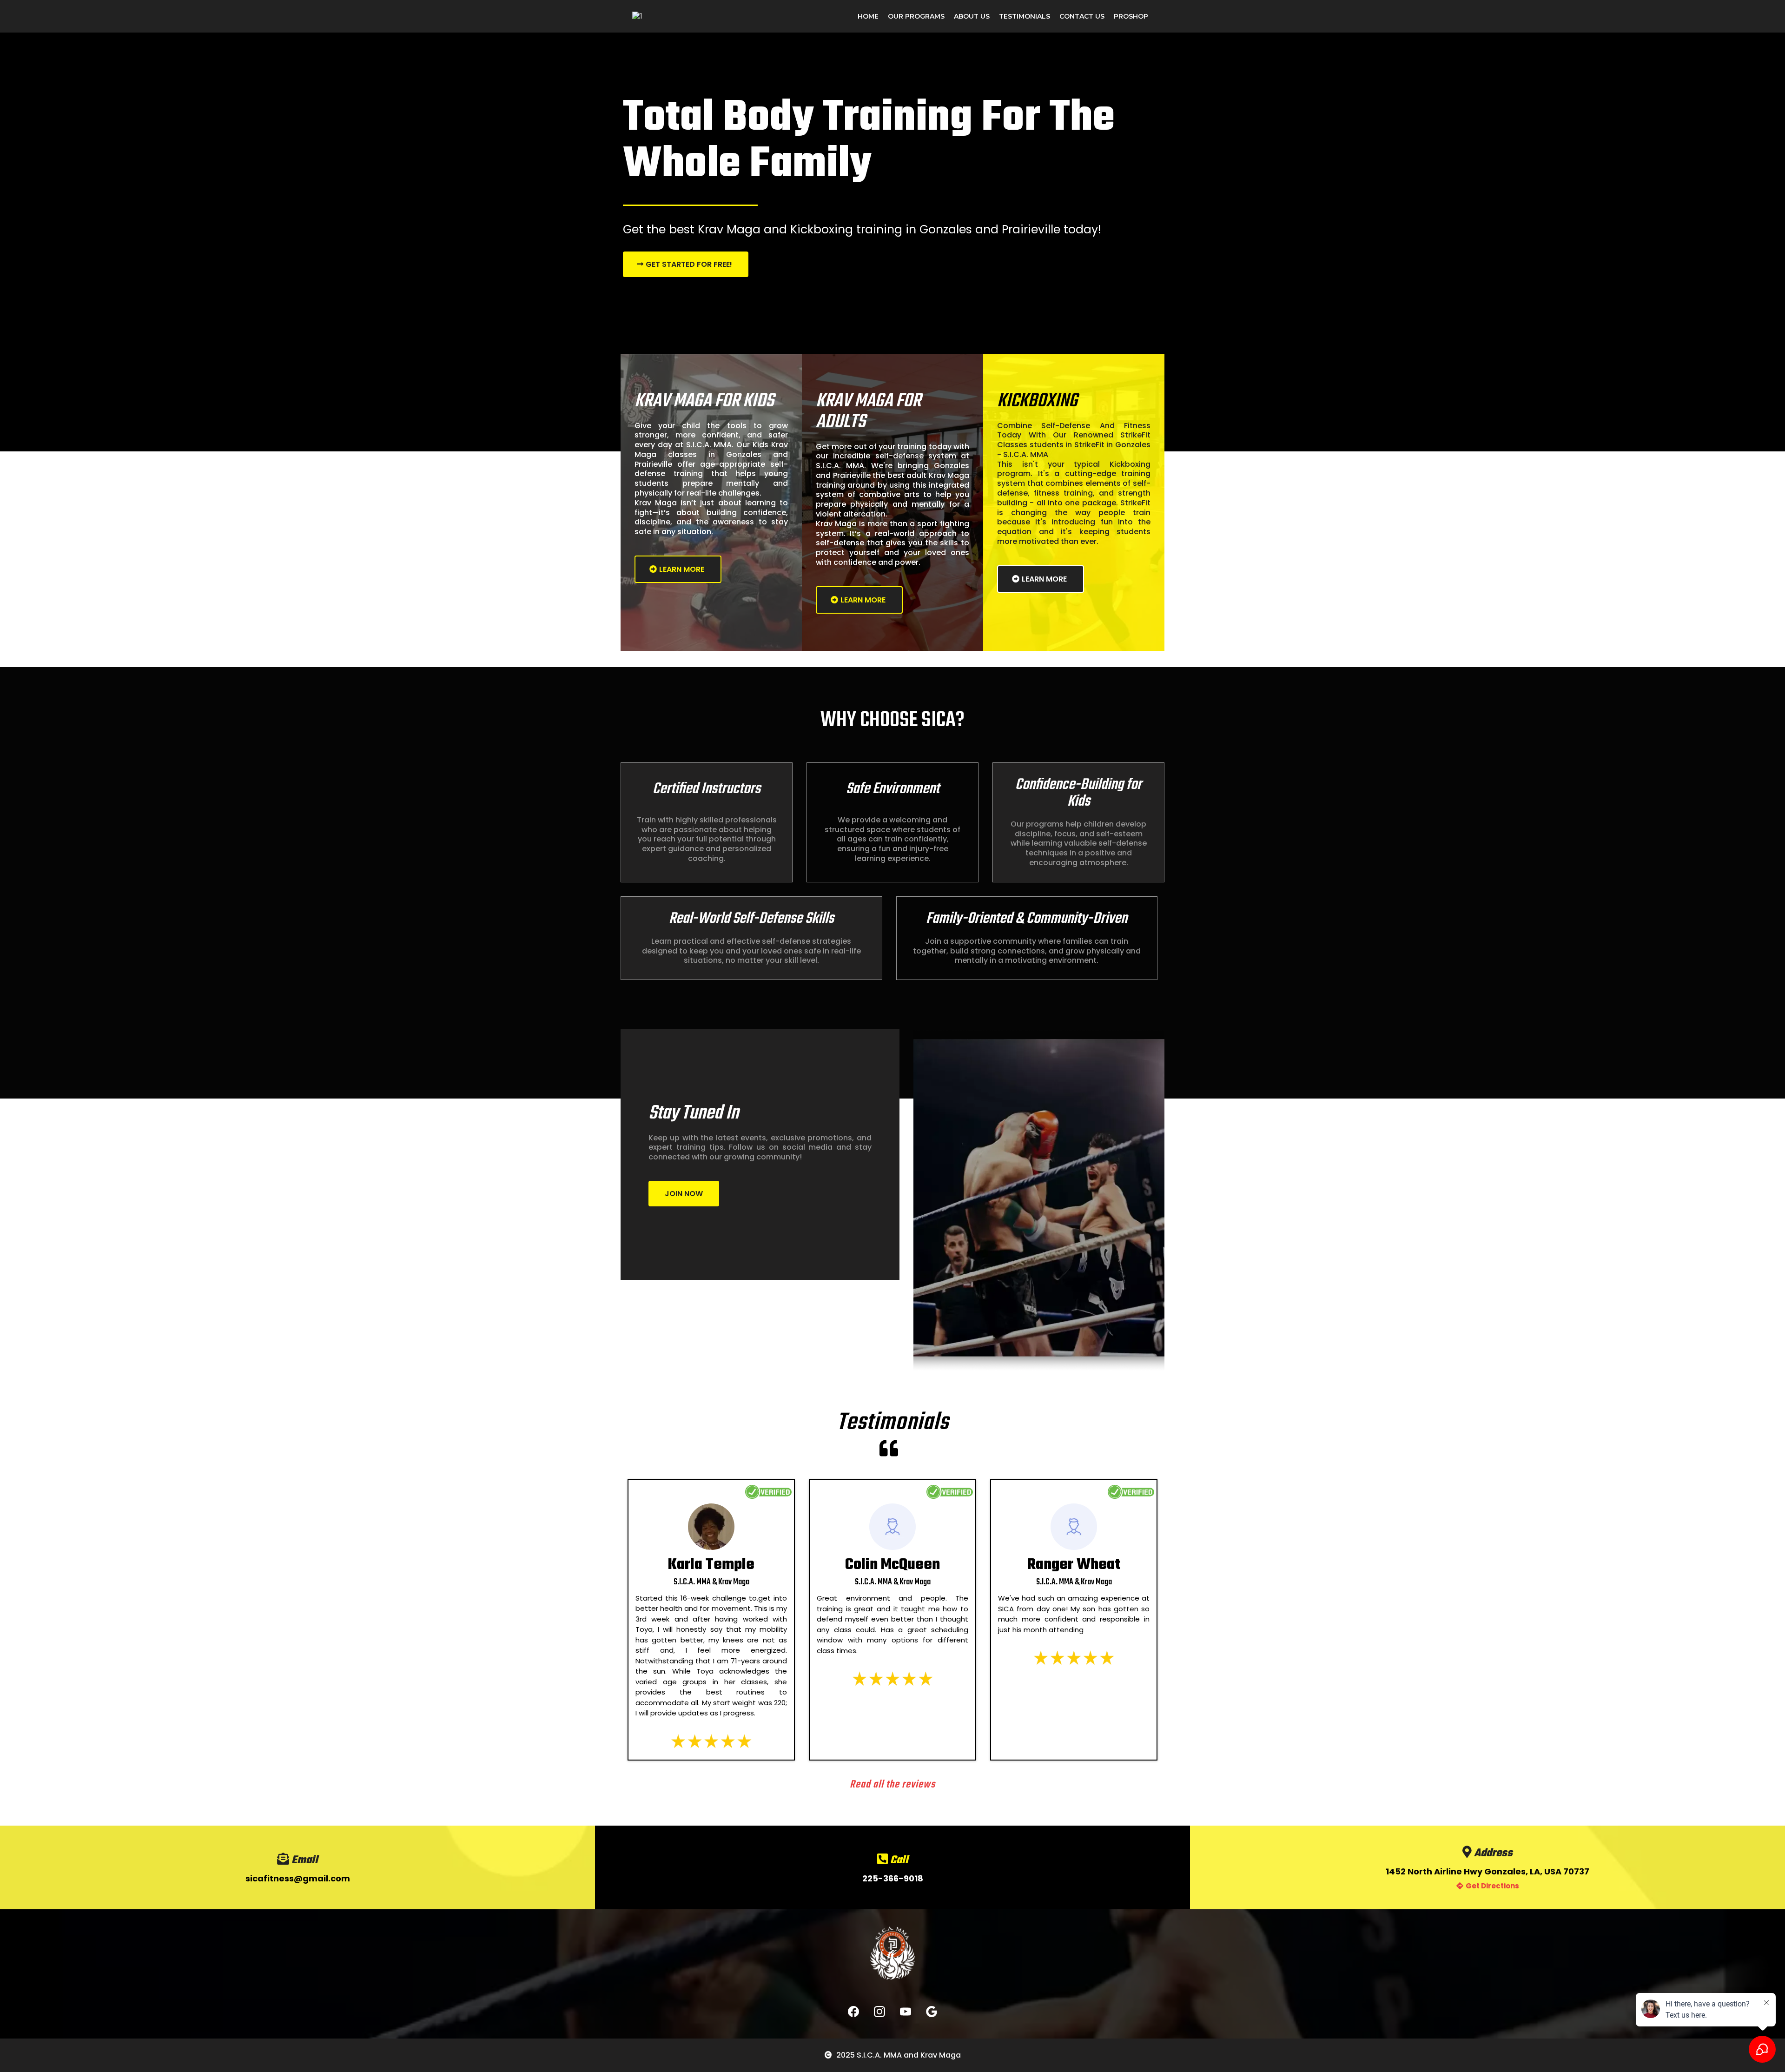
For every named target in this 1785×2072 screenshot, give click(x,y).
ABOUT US (972, 16)
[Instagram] (879, 2012)
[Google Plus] (932, 2012)
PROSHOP (1131, 16)
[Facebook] (853, 2012)
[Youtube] (906, 2012)
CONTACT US (1082, 16)
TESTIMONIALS (1025, 16)
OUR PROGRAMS (916, 16)
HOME (868, 16)
